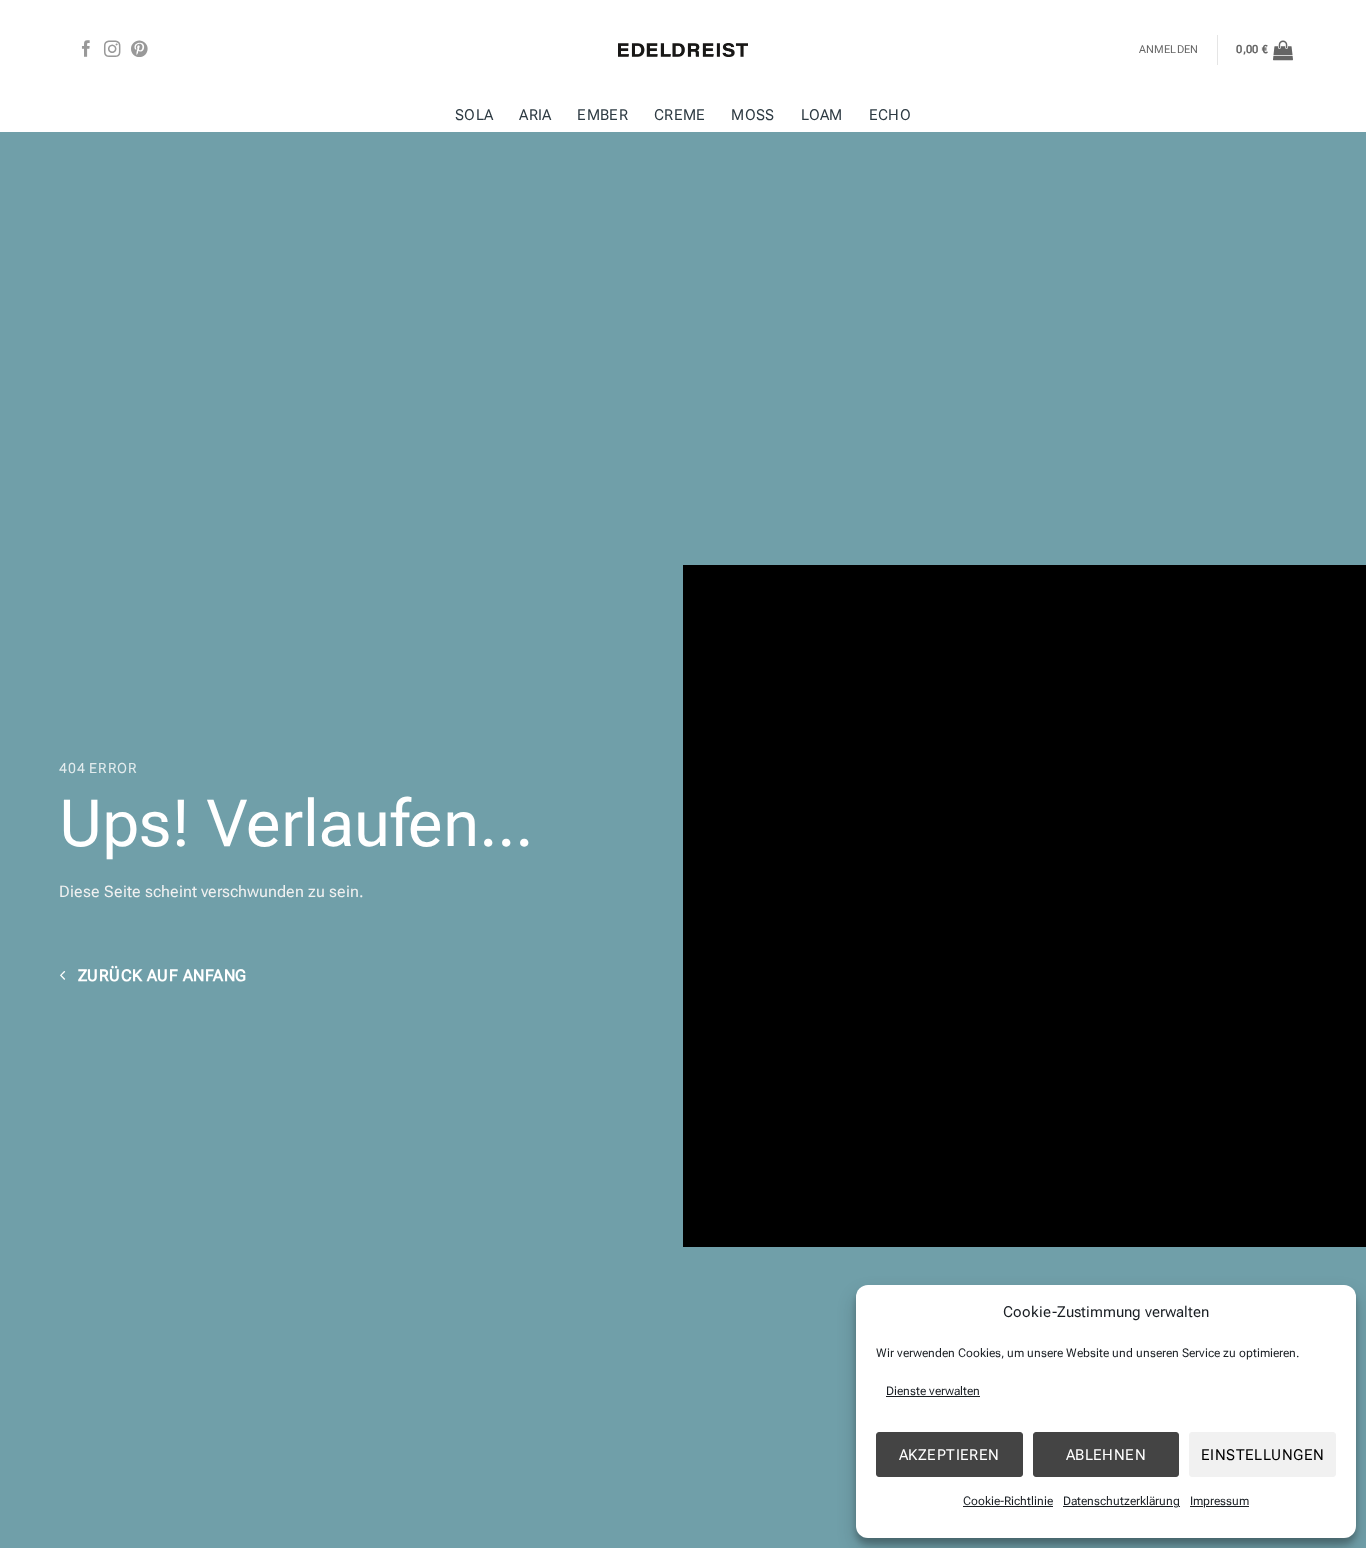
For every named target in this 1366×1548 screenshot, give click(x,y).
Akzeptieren (949, 1455)
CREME (679, 115)
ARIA (535, 115)
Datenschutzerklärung (1121, 1501)
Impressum (1219, 1501)
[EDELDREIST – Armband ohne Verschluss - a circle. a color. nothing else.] (683, 49)
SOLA (474, 115)
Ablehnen (1106, 1455)
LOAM (822, 115)
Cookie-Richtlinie (1008, 1501)
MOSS (752, 115)
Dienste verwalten (933, 1391)
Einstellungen (1263, 1455)
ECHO (890, 115)
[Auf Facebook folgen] (86, 50)
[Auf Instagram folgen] (112, 50)
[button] (1264, 50)
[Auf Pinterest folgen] (139, 50)
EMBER (602, 115)
